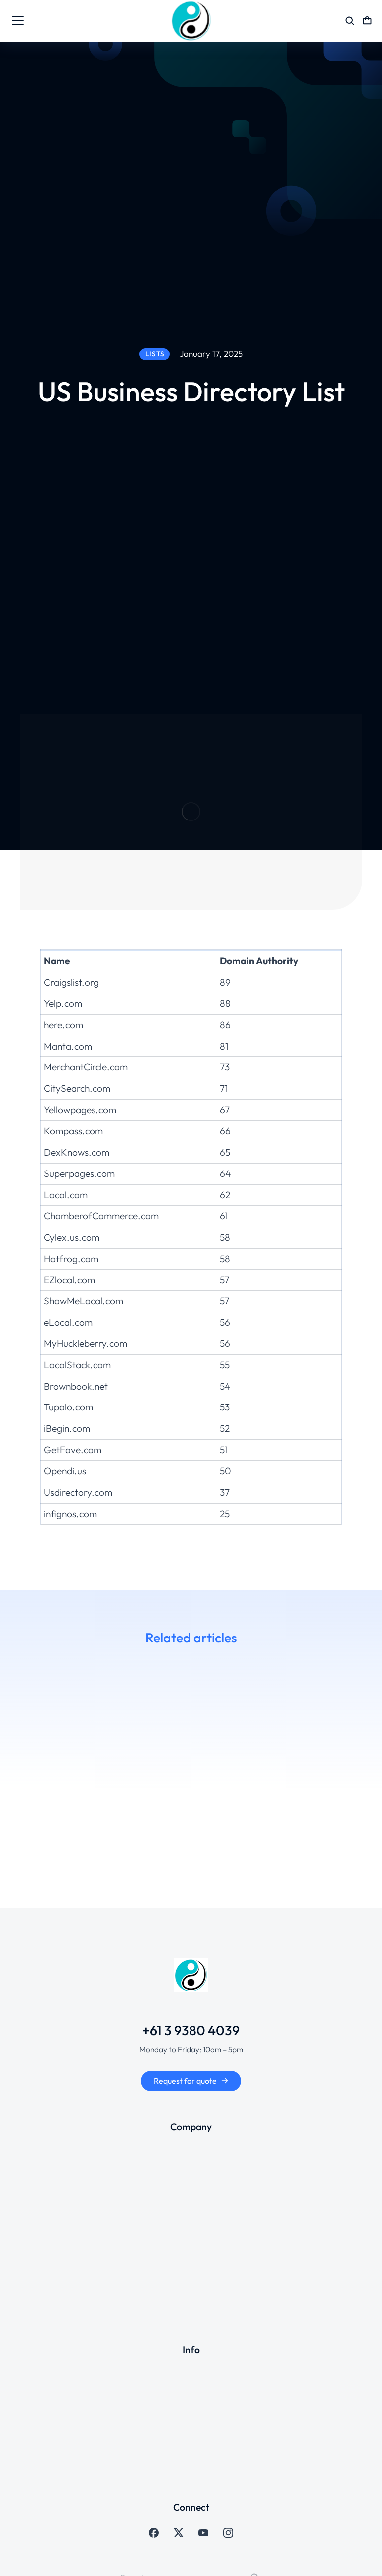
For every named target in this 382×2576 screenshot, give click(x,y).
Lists (38, 1844)
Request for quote (185, 2081)
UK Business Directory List (300, 1811)
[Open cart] (367, 21)
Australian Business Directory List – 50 (114, 1817)
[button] (15, 1762)
